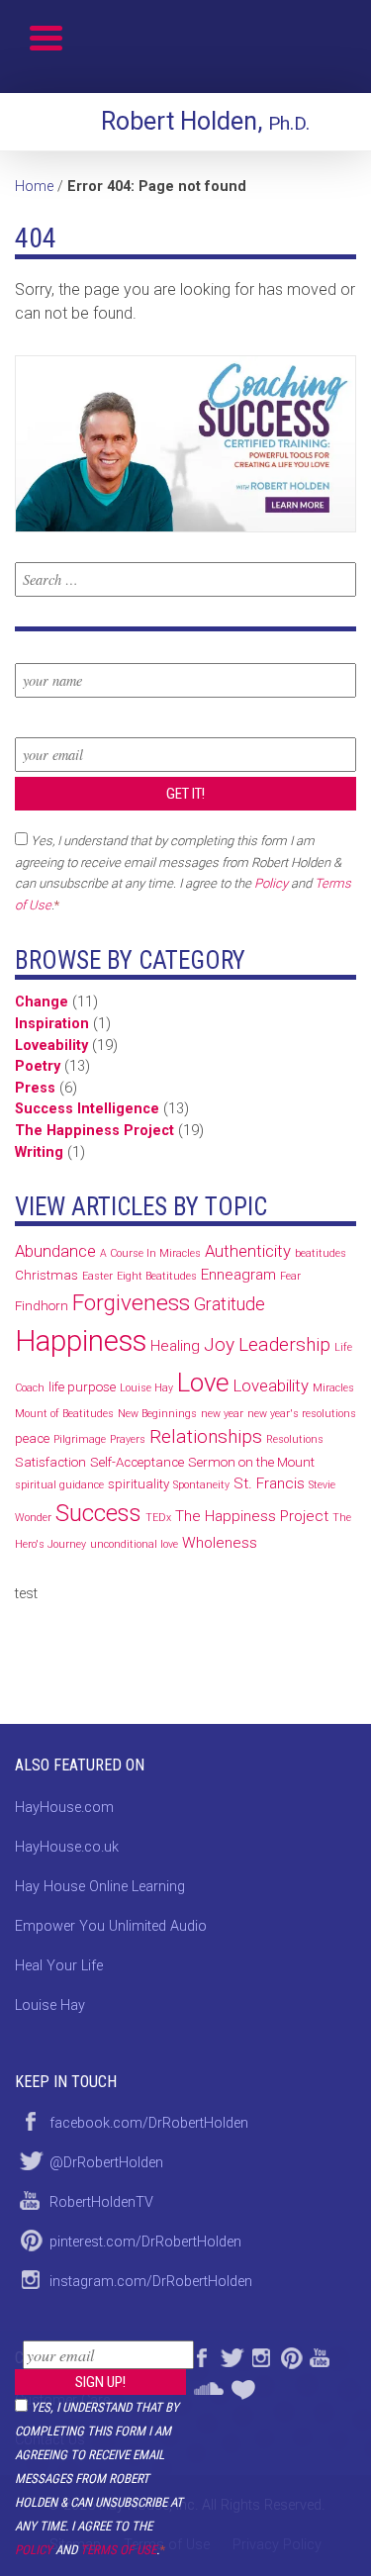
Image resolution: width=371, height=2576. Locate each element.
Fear (290, 1276)
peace (32, 1438)
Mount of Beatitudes (64, 1414)
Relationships (206, 1436)
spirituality (139, 1484)
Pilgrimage (80, 1439)
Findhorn (42, 1306)
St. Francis (269, 1483)
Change (42, 1002)
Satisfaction (50, 1462)
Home (34, 187)
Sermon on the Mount (251, 1462)
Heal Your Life (245, 2385)
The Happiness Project (94, 1131)
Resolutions (295, 1439)
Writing (39, 1152)
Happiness (81, 1341)
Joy (219, 1344)
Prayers (128, 1439)
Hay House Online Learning (100, 1887)
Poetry (38, 1066)
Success (98, 1513)
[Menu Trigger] (46, 37)
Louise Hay (146, 1388)
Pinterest (290, 2355)
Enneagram (238, 1275)
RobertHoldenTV (101, 2202)
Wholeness (220, 1543)
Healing (175, 1346)
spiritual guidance (59, 1485)
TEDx (158, 1518)
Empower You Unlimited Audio (111, 1926)
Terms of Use (118, 2550)
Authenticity (248, 1251)
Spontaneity (201, 1485)
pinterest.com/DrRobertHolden (145, 2242)
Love (203, 1383)
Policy (34, 2550)
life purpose (82, 1387)
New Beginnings (157, 1414)
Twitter (231, 2355)
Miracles (333, 1388)
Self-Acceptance (137, 1462)
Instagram (260, 2355)
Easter (97, 1276)
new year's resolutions (302, 1414)
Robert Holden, (205, 121)
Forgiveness (131, 1303)
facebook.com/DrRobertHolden (149, 2123)
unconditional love (134, 1544)
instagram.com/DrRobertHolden (151, 2282)
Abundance (55, 1251)
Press (35, 1088)
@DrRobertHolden (106, 2163)
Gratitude (230, 1304)
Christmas (46, 1275)
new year (222, 1414)
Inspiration (52, 1024)
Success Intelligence (87, 1109)
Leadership (284, 1344)
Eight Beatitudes (157, 1276)
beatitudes (321, 1253)
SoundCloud (208, 2385)
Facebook (201, 2355)
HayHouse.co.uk (67, 1847)
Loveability (51, 1046)
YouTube (320, 2355)
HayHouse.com (64, 1808)
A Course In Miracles (150, 1253)
